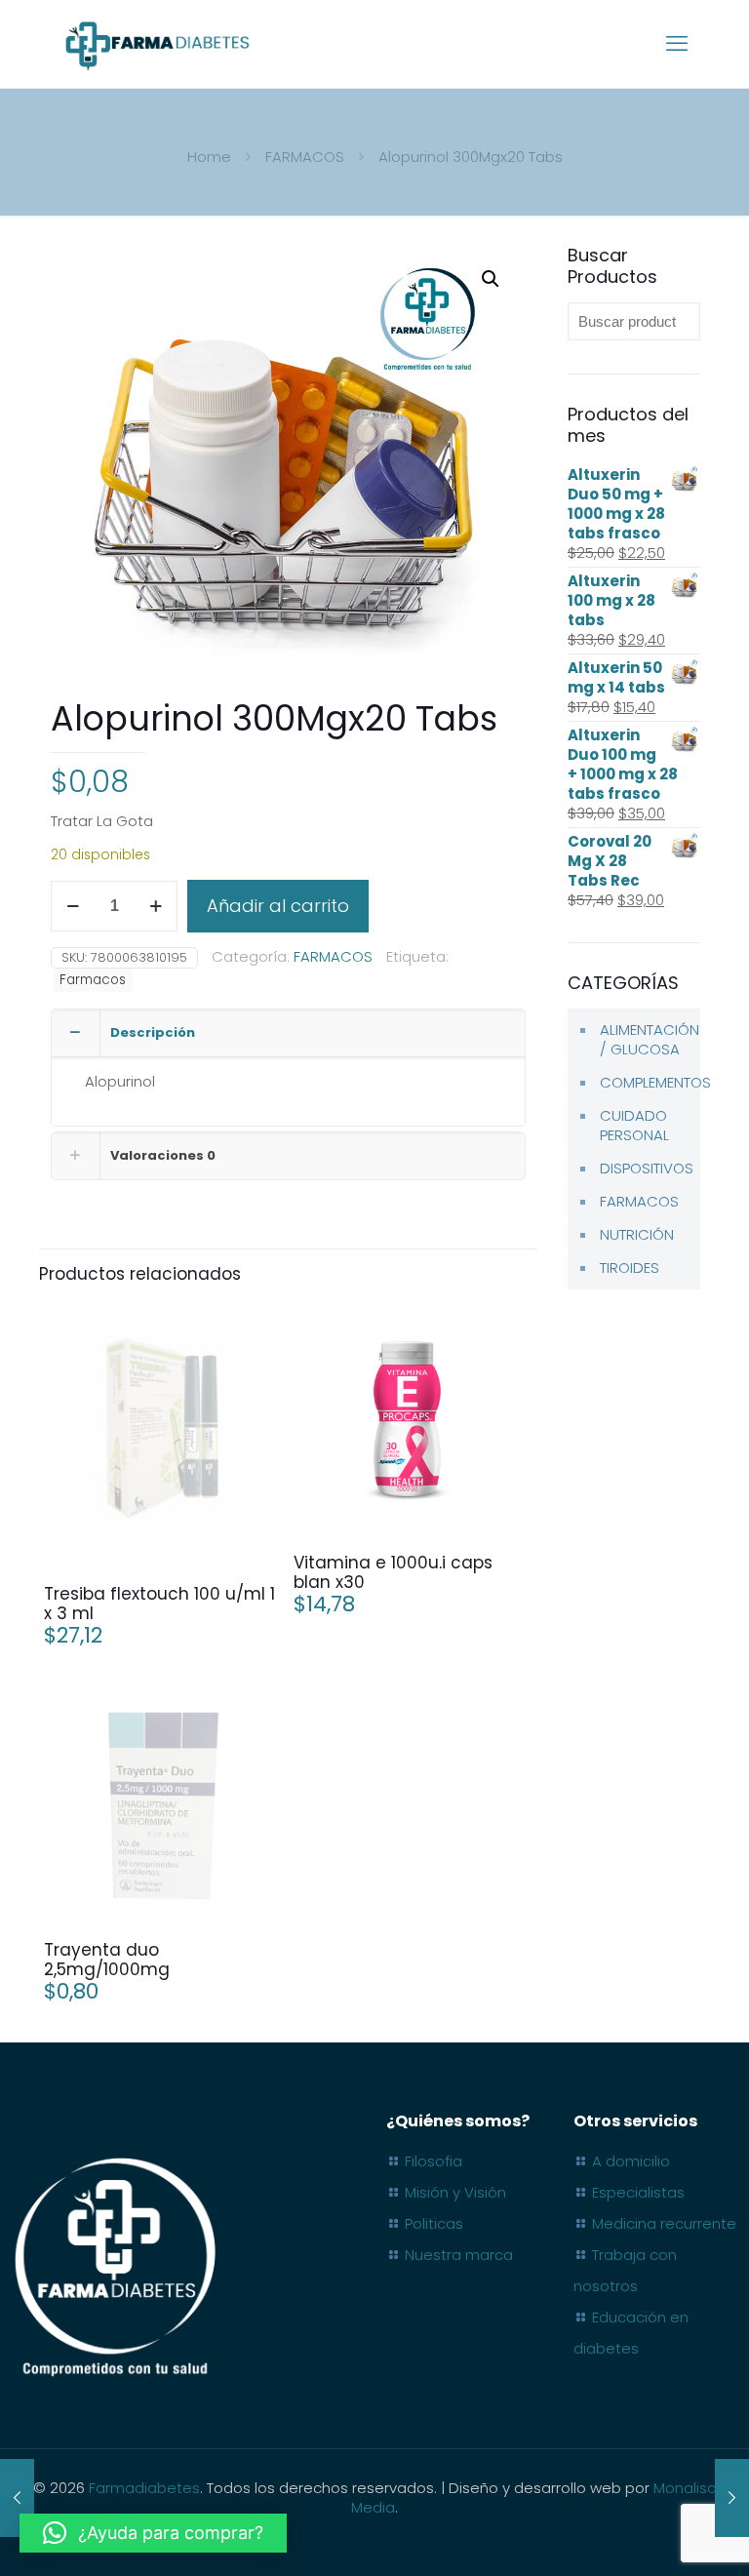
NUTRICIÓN (637, 1234)
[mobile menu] (677, 44)
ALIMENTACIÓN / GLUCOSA (645, 1039)
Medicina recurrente (664, 2223)
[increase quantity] (156, 906)
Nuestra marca (459, 2255)
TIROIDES (630, 1268)
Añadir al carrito (278, 906)
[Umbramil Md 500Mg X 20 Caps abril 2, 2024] (17, 2498)
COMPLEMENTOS (645, 1082)
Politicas (434, 2223)
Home (209, 157)
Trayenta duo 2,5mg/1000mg (107, 1960)
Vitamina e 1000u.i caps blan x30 (393, 1572)
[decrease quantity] (73, 906)
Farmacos (93, 980)
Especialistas (638, 2192)
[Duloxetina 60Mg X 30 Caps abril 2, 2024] (732, 2498)
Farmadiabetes (144, 2488)
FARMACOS (305, 157)
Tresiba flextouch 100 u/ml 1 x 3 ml (159, 1604)
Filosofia (434, 2161)
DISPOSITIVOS (645, 1168)
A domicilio (631, 2161)
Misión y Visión (455, 2192)
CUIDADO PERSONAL (634, 1125)
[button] (492, 279)
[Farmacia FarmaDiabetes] (156, 44)
